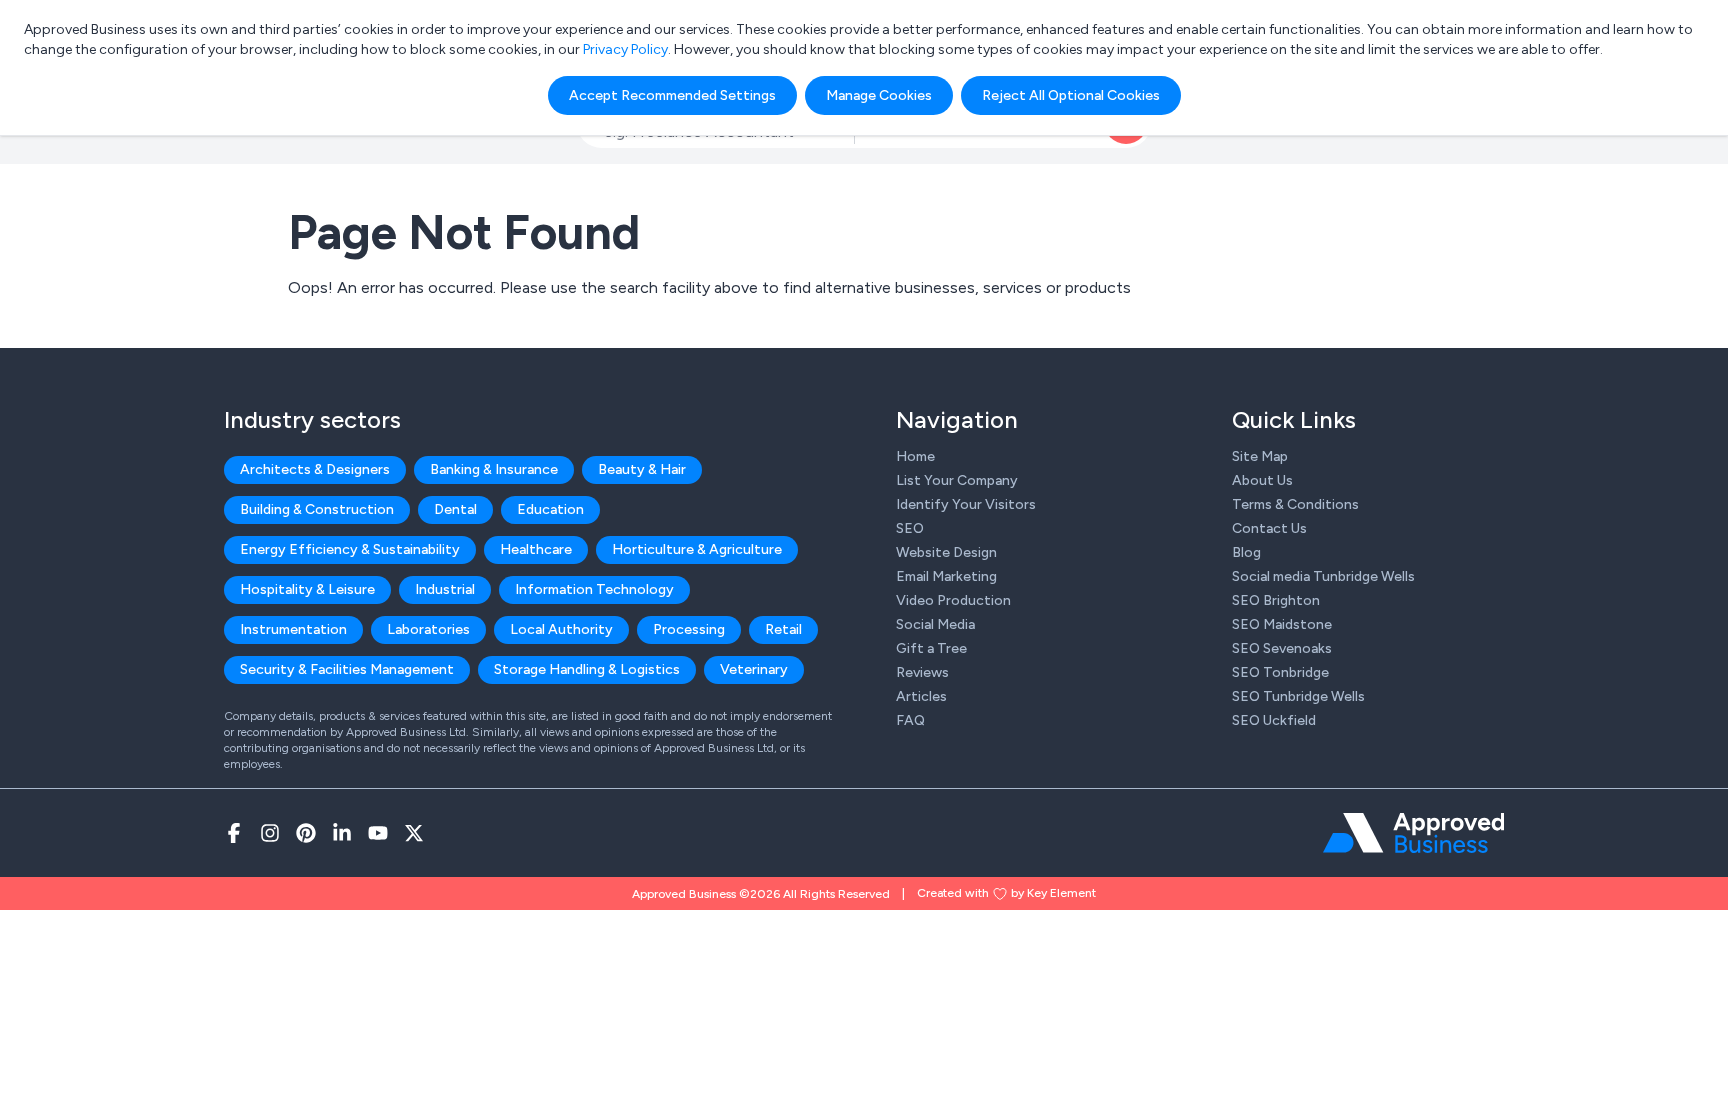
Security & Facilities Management (347, 669)
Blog (1246, 552)
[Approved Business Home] (1413, 833)
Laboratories (428, 629)
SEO (910, 528)
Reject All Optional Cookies (1071, 95)
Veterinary (754, 669)
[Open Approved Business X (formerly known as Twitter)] (414, 833)
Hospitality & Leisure (307, 589)
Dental (455, 509)
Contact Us (1269, 528)
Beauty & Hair (642, 469)
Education (550, 509)
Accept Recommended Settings (672, 95)
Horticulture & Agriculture (697, 549)
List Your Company (957, 480)
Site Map (1260, 456)
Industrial (445, 589)
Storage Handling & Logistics (587, 669)
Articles (921, 696)
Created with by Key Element (1006, 893)
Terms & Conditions (1295, 504)
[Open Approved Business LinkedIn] (342, 833)
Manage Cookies (879, 95)
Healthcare (536, 549)
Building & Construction (317, 509)
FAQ (910, 720)
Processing (689, 629)
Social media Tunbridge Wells (1323, 576)
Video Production (953, 600)
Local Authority (561, 629)
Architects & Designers (315, 469)
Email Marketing (946, 576)
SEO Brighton (1276, 600)
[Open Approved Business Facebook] (234, 833)
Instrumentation (293, 629)
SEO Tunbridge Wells (1298, 696)
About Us (1262, 480)
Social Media (935, 624)
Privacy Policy (625, 49)
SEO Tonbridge (1280, 672)
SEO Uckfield (1274, 720)
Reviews (922, 672)
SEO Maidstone (1282, 624)
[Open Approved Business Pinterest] (306, 833)
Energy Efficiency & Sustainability (350, 549)
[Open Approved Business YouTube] (378, 833)
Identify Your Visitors (966, 504)
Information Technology (594, 589)
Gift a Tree (931, 648)
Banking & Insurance (494, 469)
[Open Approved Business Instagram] (270, 833)
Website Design (946, 552)
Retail (783, 629)
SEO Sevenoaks (1282, 648)
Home (915, 456)
